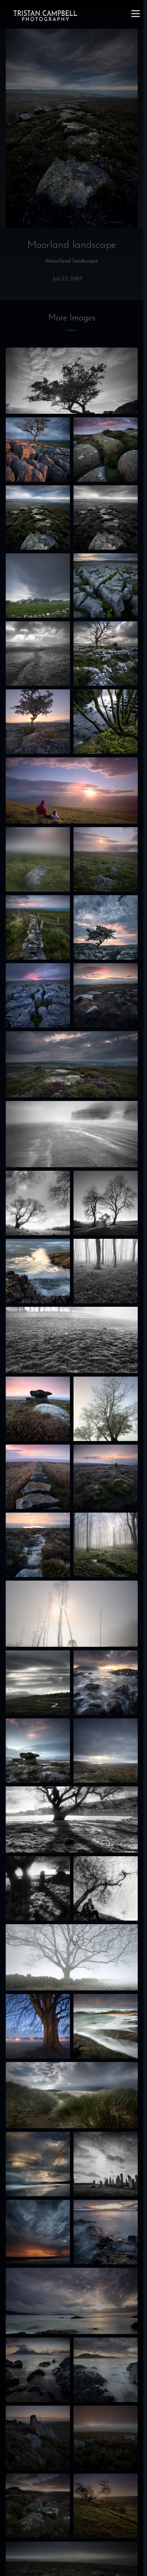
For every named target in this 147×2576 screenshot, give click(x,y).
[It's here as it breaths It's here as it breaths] (106, 1683)
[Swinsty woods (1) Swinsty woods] (106, 1271)
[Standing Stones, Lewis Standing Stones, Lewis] (106, 2164)
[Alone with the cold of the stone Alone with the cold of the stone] (106, 927)
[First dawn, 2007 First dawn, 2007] (106, 2506)
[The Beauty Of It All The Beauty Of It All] (38, 450)
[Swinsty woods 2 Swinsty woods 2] (72, 1340)
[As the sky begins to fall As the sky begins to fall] (38, 2232)
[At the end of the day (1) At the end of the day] (38, 2370)
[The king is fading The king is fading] (72, 1957)
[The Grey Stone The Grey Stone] (106, 1477)
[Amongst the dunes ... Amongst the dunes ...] (72, 2095)
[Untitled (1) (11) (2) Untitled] (38, 859)
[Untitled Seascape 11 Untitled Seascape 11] (106, 2232)
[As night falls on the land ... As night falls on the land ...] (38, 1751)
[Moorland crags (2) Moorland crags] (106, 2438)
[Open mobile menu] (136, 14)
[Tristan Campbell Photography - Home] (45, 16)
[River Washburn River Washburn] (106, 722)
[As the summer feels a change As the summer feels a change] (106, 859)
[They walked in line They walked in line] (106, 518)
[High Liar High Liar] (106, 1203)
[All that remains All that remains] (106, 654)
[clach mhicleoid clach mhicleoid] (38, 1271)
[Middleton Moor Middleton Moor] (38, 927)
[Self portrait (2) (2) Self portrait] (106, 1888)
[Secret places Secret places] (38, 1888)
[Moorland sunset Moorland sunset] (38, 1409)
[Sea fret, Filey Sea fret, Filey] (72, 1134)
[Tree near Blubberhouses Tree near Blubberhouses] (38, 1203)
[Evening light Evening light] (72, 790)
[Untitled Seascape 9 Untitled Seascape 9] (106, 2370)
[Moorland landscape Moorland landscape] (38, 518)
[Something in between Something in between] (38, 1477)
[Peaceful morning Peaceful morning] (38, 722)
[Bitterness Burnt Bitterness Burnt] (72, 1614)
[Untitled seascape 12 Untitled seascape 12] (106, 2026)
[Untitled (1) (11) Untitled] (38, 586)
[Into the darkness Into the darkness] (106, 586)
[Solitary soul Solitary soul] (72, 1820)
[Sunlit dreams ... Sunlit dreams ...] (106, 1545)
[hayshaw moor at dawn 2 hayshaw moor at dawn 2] (38, 2438)
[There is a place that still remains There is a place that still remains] (106, 1751)
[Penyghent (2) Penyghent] (38, 1683)
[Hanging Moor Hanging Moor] (38, 1545)
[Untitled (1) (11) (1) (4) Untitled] (106, 1409)
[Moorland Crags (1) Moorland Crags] (38, 2506)
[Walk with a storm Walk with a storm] (72, 1064)
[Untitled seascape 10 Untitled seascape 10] (72, 2301)
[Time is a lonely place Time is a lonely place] (72, 381)
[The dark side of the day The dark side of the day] (106, 995)
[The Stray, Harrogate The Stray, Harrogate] (38, 2026)
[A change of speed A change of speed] (106, 450)
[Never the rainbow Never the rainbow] (38, 2164)
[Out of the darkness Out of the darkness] (38, 995)
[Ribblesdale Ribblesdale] (38, 654)
